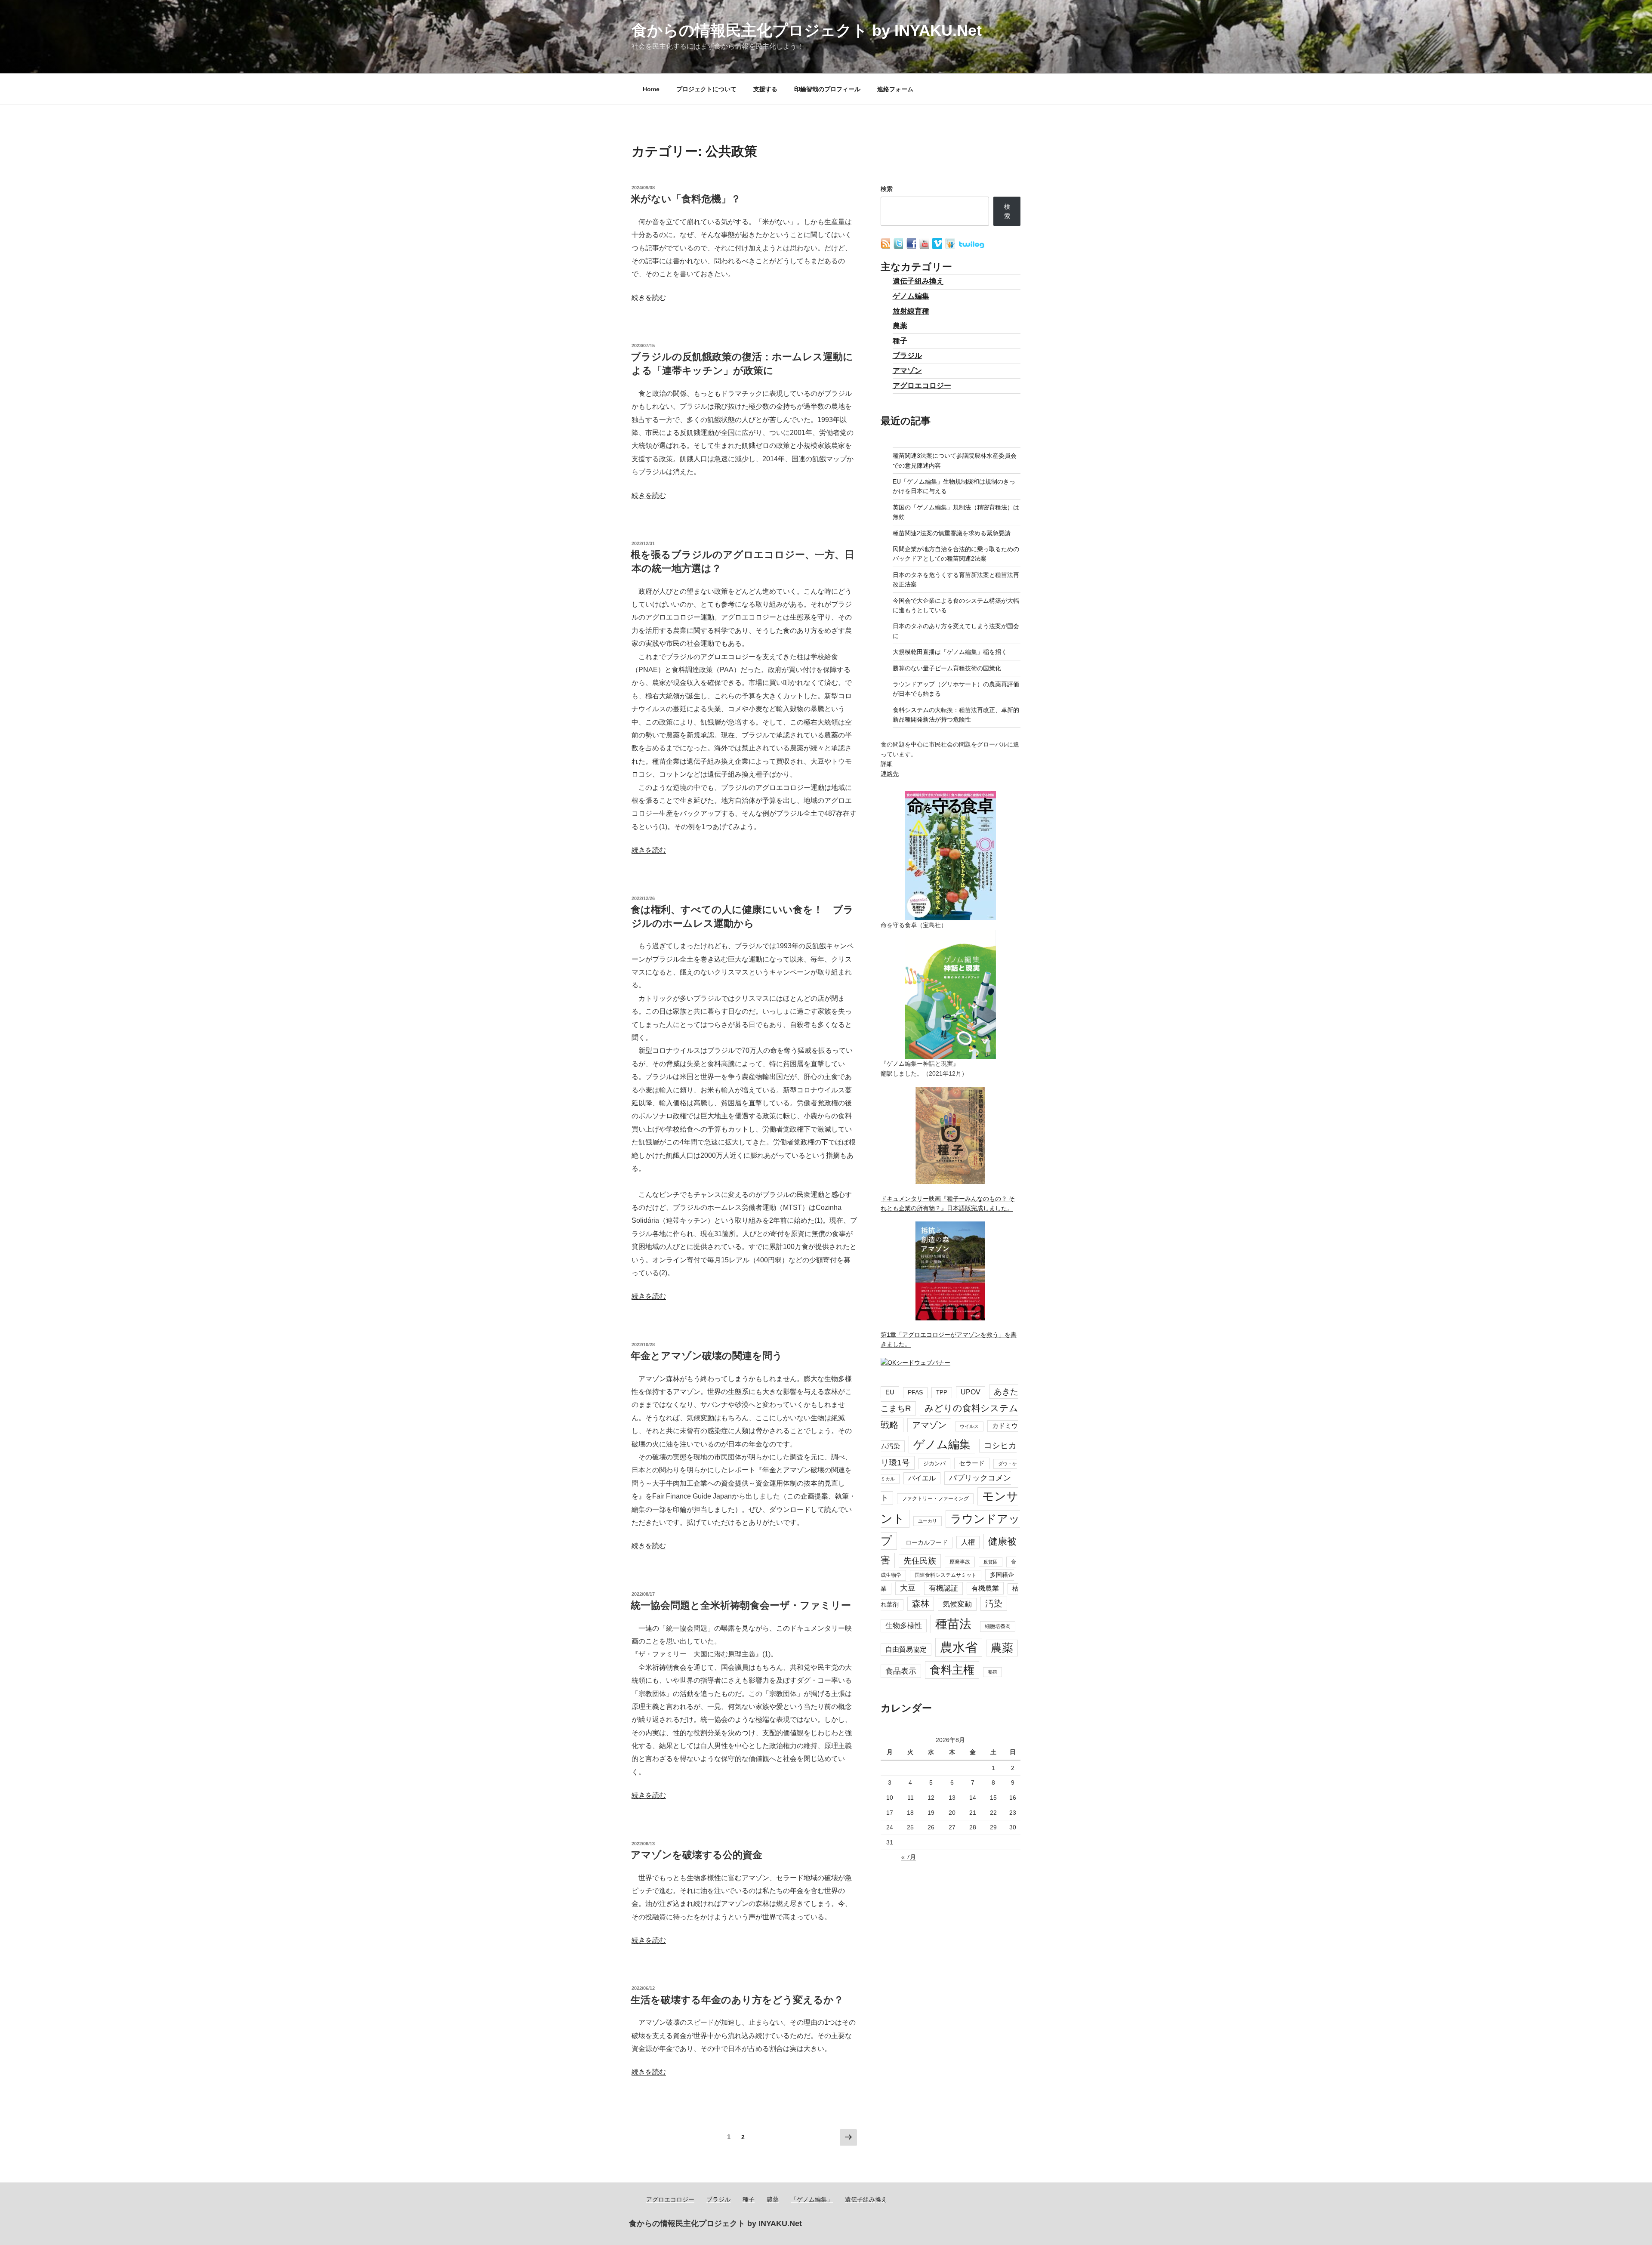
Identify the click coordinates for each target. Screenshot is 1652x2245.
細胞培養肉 (998, 1626)
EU (890, 1392)
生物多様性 (904, 1625)
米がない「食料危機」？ (686, 199)
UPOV (971, 1392)
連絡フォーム (895, 89)
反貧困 (991, 1562)
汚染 (994, 1604)
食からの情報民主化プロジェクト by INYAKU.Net (807, 30)
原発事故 (960, 1562)
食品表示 (901, 1671)
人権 (968, 1542)
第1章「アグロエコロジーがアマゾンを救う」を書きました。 (949, 1339)
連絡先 (890, 774)
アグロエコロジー (922, 386)
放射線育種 (911, 311)
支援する (765, 89)
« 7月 (909, 1857)
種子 (900, 341)
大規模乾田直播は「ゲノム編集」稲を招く (950, 652)
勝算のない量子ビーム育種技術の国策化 (947, 668)
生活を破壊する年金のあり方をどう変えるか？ (737, 2000)
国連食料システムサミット (946, 1575)
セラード (972, 1463)
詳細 (887, 764)
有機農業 (985, 1588)
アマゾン (907, 371)
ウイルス (969, 1426)
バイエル (922, 1478)
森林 (921, 1604)
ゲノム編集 (911, 296)
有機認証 (943, 1588)
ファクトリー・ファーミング (935, 1499)
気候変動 (957, 1604)
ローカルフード (927, 1542)
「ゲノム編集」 (812, 2199)
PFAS (915, 1392)
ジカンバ (934, 1463)
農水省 (959, 1647)
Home (651, 89)
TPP (942, 1392)
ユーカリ (928, 1521)
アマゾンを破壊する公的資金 (697, 1855)
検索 (887, 189)
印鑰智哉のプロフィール (827, 89)
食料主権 (952, 1670)
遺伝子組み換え (918, 281)
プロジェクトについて (706, 89)
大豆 (908, 1588)
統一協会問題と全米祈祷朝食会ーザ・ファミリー (741, 1605)
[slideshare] (951, 247)
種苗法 (953, 1624)
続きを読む (649, 298)
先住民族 (920, 1561)
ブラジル (907, 356)
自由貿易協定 (906, 1649)
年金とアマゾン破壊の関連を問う (707, 1356)
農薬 (900, 326)
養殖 (992, 1672)
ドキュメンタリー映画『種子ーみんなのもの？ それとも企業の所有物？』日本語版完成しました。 (948, 1203)
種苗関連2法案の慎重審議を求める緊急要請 (952, 533)
